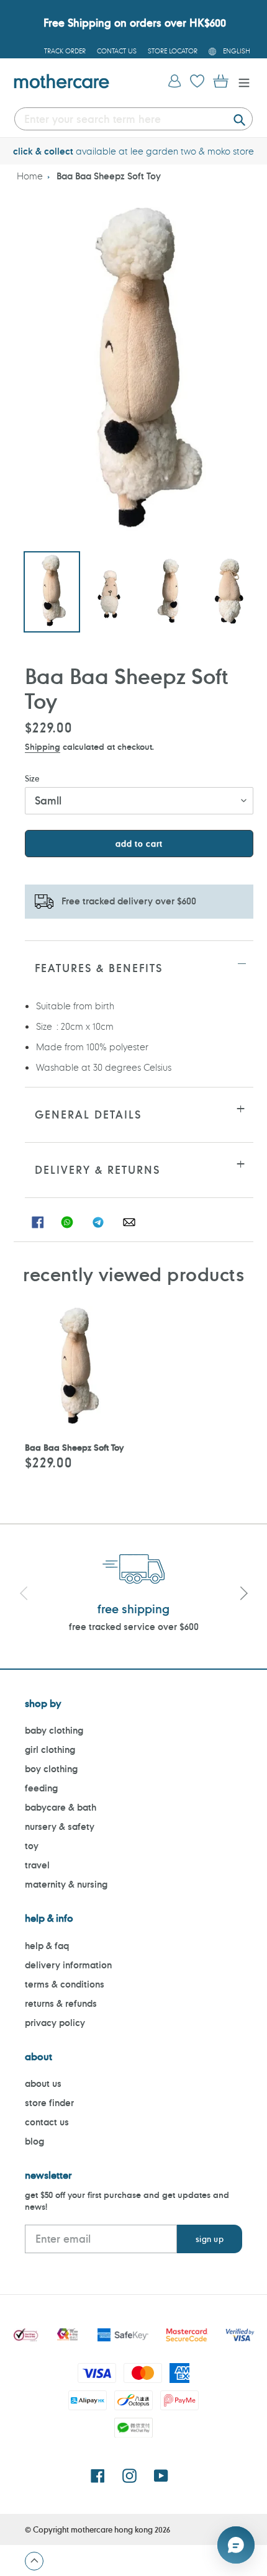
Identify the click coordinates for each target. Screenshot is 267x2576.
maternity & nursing (66, 1884)
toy (32, 1846)
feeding (41, 1788)
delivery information (68, 1965)
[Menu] (241, 82)
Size (32, 778)
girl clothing (50, 1750)
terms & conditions (65, 1984)
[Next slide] (243, 1595)
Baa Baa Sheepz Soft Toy (109, 176)
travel (37, 1865)
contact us (47, 2122)
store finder (49, 2103)
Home (30, 176)
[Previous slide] (24, 1595)
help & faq (47, 1946)
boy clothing (51, 1769)
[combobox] (133, 119)
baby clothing (54, 1730)
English (237, 51)
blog (34, 2141)
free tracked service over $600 (134, 1627)
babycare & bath (61, 1807)
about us (43, 2083)
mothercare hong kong (112, 2529)
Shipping (43, 746)
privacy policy (55, 2023)
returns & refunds (61, 2003)
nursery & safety (60, 1826)
